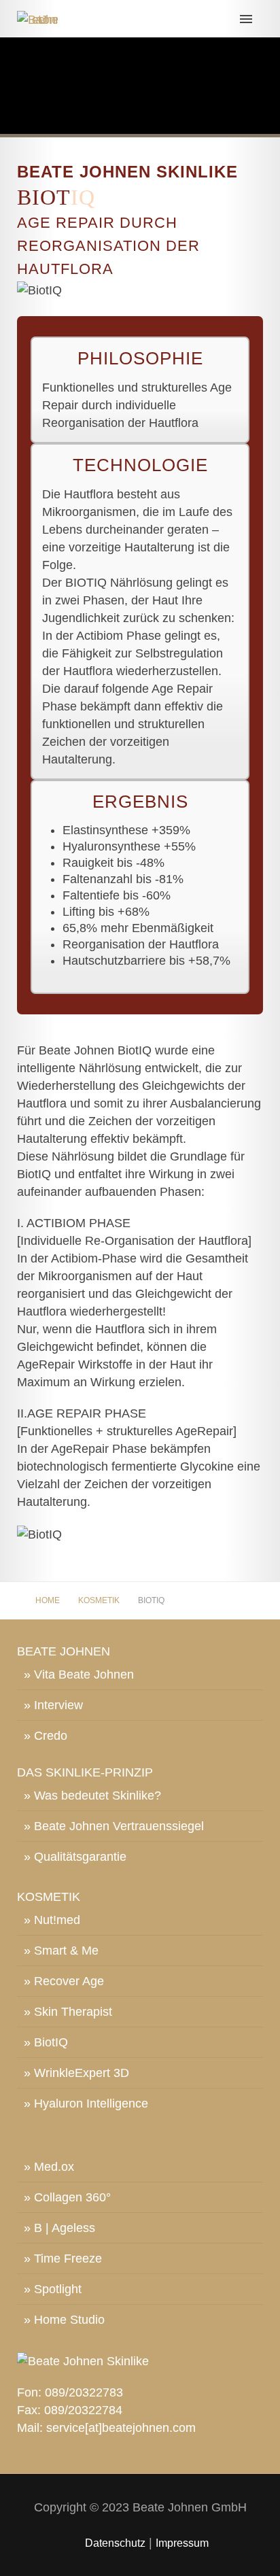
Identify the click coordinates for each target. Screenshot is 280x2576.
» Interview (53, 1705)
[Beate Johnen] (140, 18)
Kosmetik (99, 1600)
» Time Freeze (63, 2259)
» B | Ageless (59, 2228)
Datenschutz (115, 2543)
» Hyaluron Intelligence (86, 2103)
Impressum (182, 2543)
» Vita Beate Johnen (79, 1675)
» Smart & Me (61, 1951)
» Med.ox (49, 2167)
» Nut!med (52, 1920)
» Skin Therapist (68, 2012)
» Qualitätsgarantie (75, 1857)
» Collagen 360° (67, 2197)
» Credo (46, 1736)
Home (48, 1600)
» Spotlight (53, 2289)
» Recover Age (64, 1981)
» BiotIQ (46, 2042)
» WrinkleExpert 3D (76, 2073)
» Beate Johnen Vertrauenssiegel (114, 1826)
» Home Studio (64, 2320)
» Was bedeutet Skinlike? (92, 1796)
